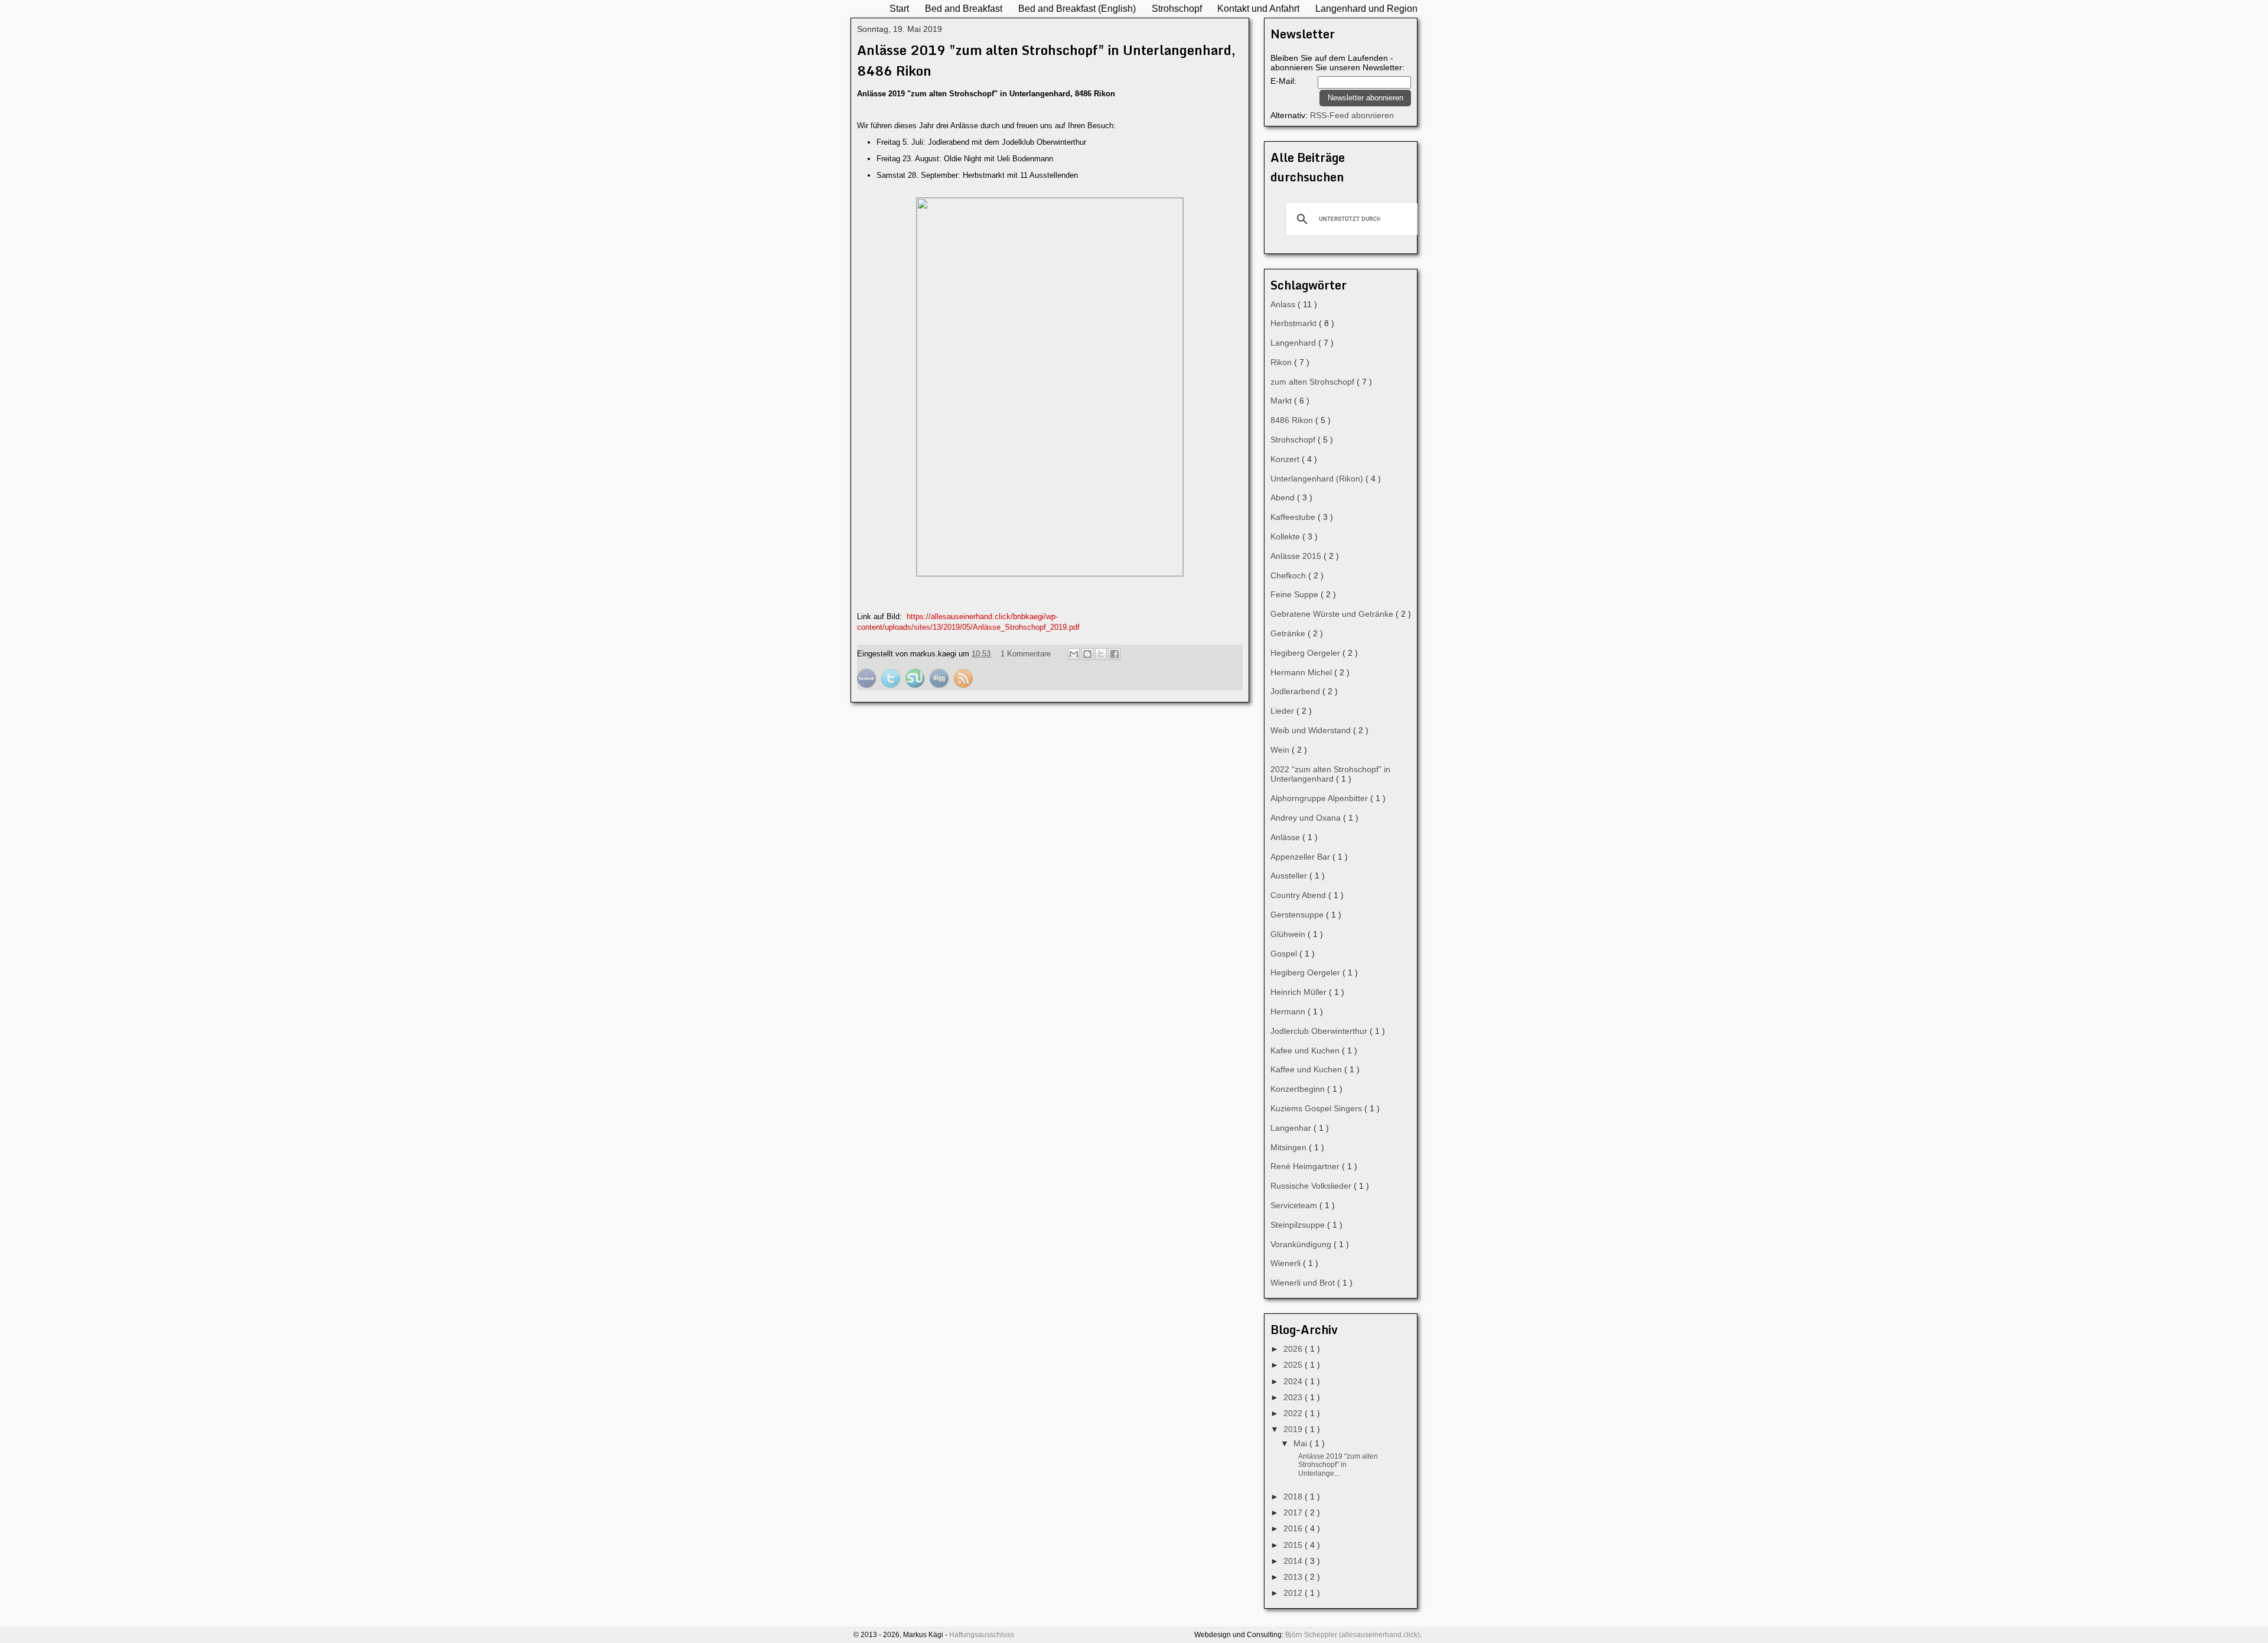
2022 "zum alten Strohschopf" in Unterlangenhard (1330, 774)
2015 (1294, 1545)
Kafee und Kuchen (1306, 1050)
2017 (1294, 1512)
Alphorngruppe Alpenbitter (1320, 798)
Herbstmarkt (1295, 323)
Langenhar (1292, 1128)
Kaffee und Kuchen (1307, 1069)
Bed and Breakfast (964, 8)
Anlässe (1286, 837)
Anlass (1284, 304)
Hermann (1289, 1011)
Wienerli (1287, 1263)
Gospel (1285, 954)
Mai (1301, 1443)
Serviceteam (1295, 1205)
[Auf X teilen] (1101, 654)
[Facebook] (868, 685)
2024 (1294, 1381)
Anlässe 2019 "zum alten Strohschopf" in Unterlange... (1338, 1465)
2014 (1294, 1561)
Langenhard (1294, 343)
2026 (1294, 1349)
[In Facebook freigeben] (1115, 654)
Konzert (1286, 459)
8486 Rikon (1293, 420)
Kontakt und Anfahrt (1258, 8)
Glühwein (1289, 934)
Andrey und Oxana (1307, 818)
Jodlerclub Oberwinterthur (1320, 1031)
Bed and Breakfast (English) (1077, 8)
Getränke (1289, 633)
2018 (1294, 1496)
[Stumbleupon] (916, 685)
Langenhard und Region (1366, 8)
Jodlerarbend (1296, 691)
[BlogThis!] (1087, 654)
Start (899, 8)
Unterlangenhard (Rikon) (1318, 479)
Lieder (1283, 711)
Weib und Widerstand (1312, 730)
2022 (1294, 1413)
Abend (1284, 497)
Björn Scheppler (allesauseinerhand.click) (1353, 1635)
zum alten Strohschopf (1314, 382)
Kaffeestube (1294, 517)
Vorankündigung (1302, 1244)
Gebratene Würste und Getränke (1333, 614)
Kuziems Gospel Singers (1317, 1108)
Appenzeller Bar (1301, 857)
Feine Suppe (1296, 594)
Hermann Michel (1302, 672)
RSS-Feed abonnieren (1352, 115)
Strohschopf (1177, 8)
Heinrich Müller (1300, 992)
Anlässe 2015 (1297, 556)
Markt (1282, 401)
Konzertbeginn (1299, 1089)
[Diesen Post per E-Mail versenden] (1074, 654)
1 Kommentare (1027, 654)
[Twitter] (892, 685)
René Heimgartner (1306, 1166)
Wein (1281, 750)
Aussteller (1290, 876)
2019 (1294, 1429)
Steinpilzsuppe (1299, 1225)
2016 (1294, 1528)
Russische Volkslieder (1312, 1186)
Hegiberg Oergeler (1306, 653)
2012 (1294, 1593)
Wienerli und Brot (1304, 1283)
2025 (1294, 1365)
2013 (1294, 1577)
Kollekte (1286, 536)
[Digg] (940, 685)
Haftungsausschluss (982, 1635)
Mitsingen (1290, 1147)
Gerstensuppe (1298, 915)
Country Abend (1299, 895)
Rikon (1282, 362)
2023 (1294, 1397)
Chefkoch (1289, 575)
